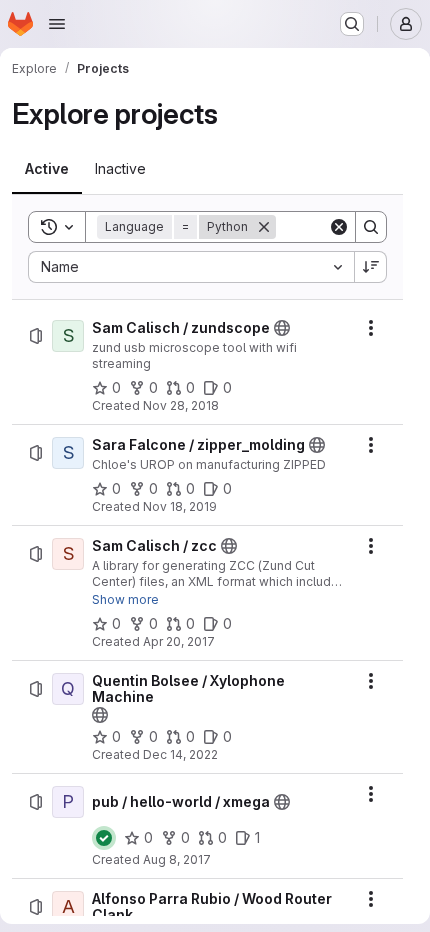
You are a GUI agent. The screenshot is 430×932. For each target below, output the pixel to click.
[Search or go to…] (352, 24)
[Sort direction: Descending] (371, 267)
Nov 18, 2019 (180, 506)
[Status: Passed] (104, 838)
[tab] (47, 169)
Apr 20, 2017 (179, 641)
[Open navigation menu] (57, 24)
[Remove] (264, 227)
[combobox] (191, 267)
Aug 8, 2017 (177, 859)
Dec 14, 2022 (180, 754)
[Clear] (339, 227)
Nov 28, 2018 (181, 405)
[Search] (371, 227)
